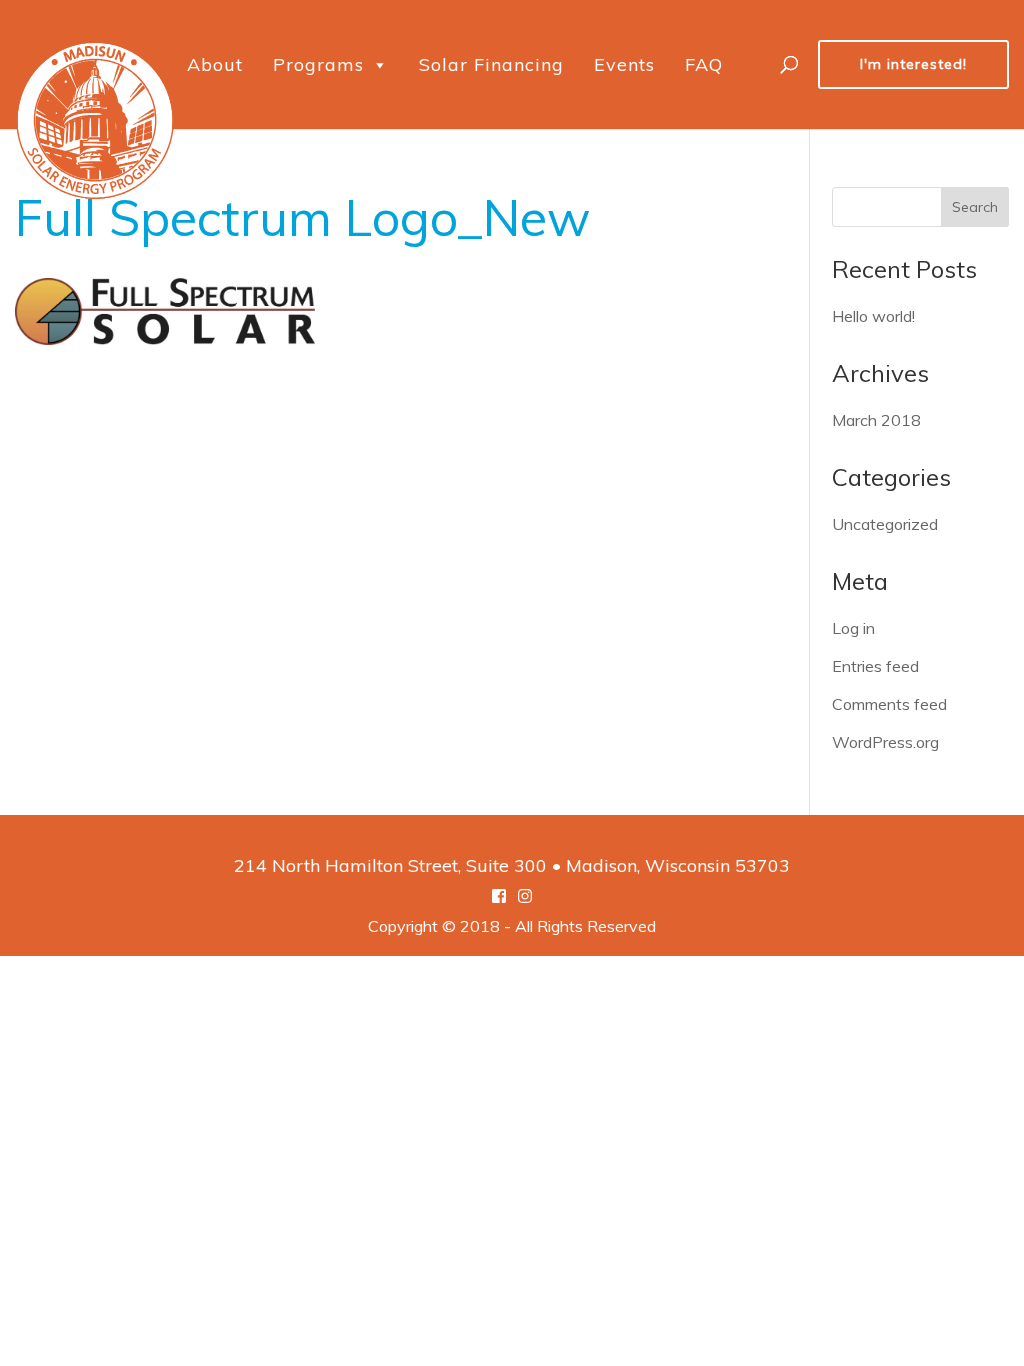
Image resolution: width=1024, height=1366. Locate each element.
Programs (318, 64)
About (215, 64)
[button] (379, 65)
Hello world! (873, 316)
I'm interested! (913, 64)
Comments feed (889, 704)
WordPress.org (885, 742)
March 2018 (876, 420)
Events (624, 64)
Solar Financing (491, 64)
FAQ (704, 64)
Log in (853, 628)
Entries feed (875, 666)
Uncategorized (885, 524)
